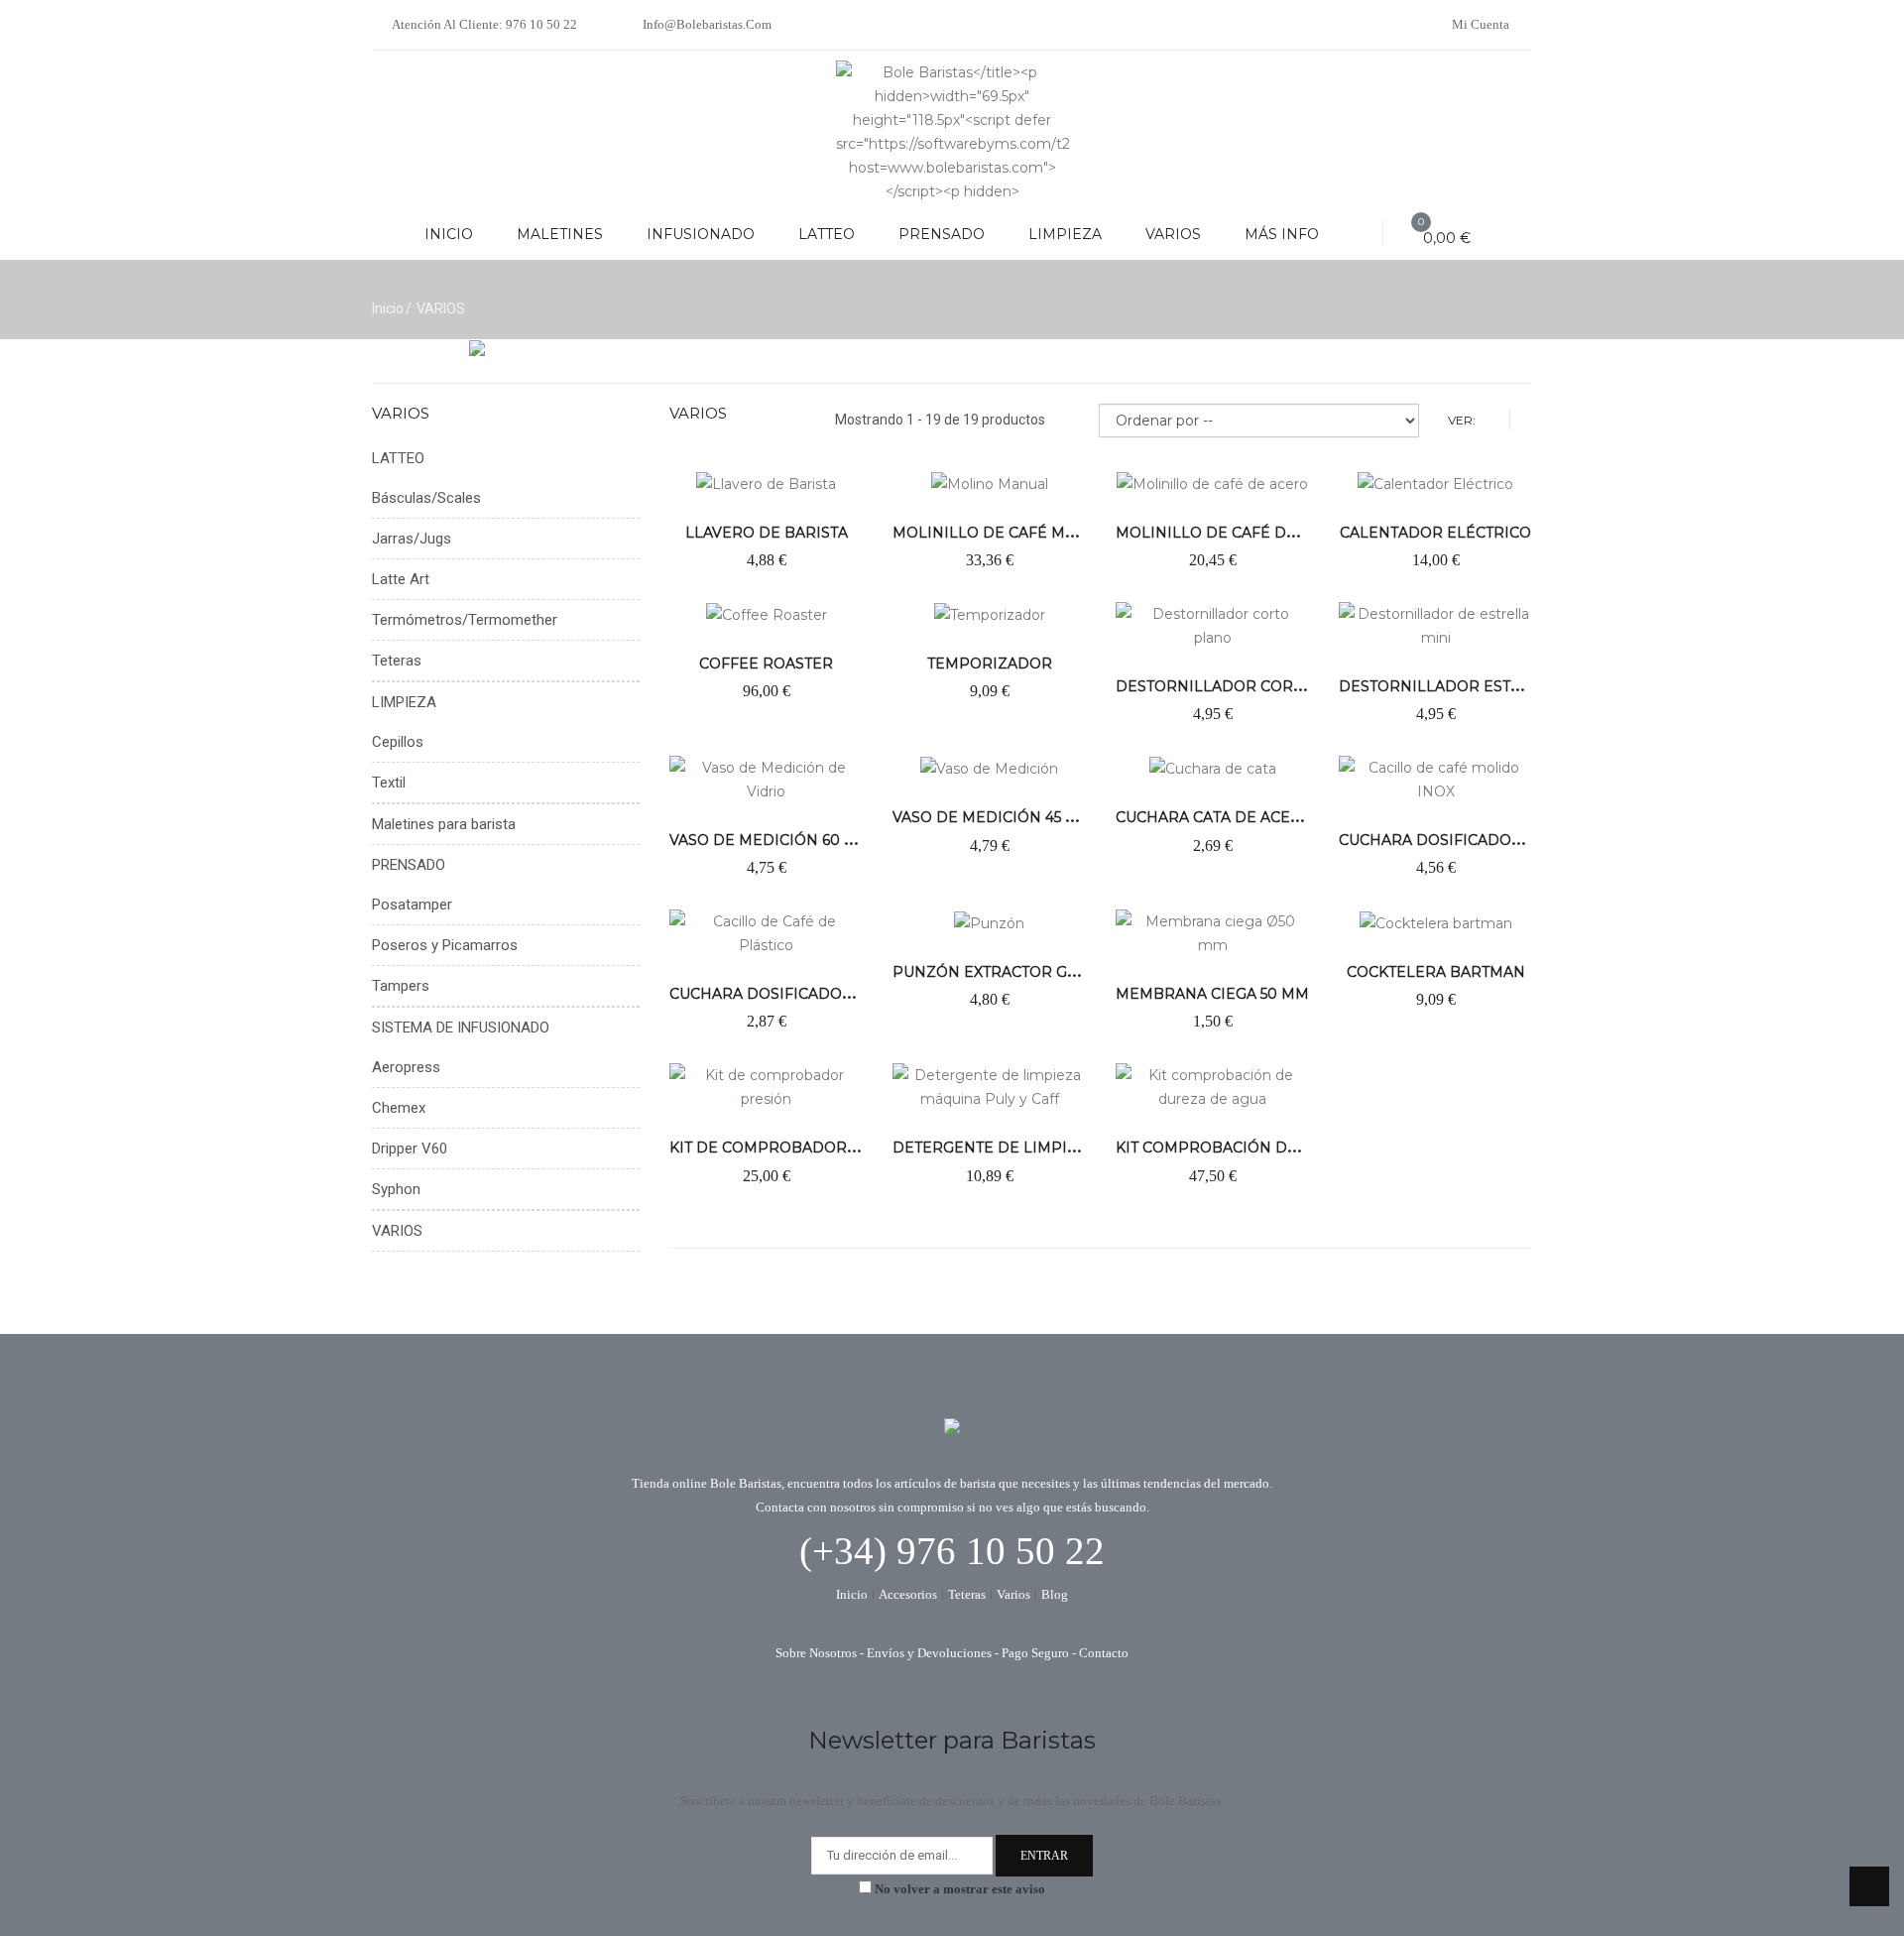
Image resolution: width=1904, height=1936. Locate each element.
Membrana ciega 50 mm (1212, 994)
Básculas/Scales (426, 498)
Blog (1055, 1595)
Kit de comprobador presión (795, 1148)
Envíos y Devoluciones (929, 1653)
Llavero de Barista (767, 533)
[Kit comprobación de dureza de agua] (1212, 1086)
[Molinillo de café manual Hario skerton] (990, 482)
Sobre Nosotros (816, 1653)
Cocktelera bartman (1436, 972)
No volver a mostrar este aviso (960, 1889)
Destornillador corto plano (1243, 686)
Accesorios (908, 1595)
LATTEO (827, 234)
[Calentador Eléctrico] (1435, 482)
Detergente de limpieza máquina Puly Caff (1075, 1148)
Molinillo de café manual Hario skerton (1069, 533)
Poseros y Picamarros (445, 945)
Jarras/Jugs (412, 539)
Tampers (401, 986)
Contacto (1104, 1653)
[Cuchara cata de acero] (1213, 768)
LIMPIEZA (1065, 234)
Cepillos (398, 742)
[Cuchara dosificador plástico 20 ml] (766, 932)
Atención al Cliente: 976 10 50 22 (484, 24)
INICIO (449, 234)
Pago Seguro (1035, 1653)
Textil (389, 783)
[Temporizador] (990, 614)
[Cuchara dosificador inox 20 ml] (1435, 779)
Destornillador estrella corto (1477, 686)
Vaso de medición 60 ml (768, 840)
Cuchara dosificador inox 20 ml (1476, 840)
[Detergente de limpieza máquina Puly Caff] (989, 1086)
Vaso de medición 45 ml (990, 817)
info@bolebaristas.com (706, 24)
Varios (1013, 1595)
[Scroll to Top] (1869, 1886)
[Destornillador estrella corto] (1435, 625)
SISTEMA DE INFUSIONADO (461, 1028)
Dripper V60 (410, 1149)
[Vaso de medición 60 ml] (766, 779)
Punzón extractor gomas (1002, 972)
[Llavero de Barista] (766, 482)
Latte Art (401, 579)
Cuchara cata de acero (1214, 817)
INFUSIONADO (701, 234)
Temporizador (990, 664)
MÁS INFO (1282, 234)
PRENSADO (942, 234)
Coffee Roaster (766, 664)
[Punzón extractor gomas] (989, 921)
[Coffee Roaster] (767, 614)
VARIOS (1173, 234)
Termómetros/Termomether (465, 620)
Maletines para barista (444, 824)
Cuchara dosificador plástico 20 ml (824, 994)
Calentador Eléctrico (1435, 533)
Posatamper (412, 905)
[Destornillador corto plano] (1212, 625)
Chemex (399, 1108)
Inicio (388, 308)
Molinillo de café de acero (1234, 533)
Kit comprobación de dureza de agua (1276, 1148)
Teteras (397, 661)
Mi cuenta (1481, 24)
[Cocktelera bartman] (1436, 921)
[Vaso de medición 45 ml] (989, 768)
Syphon (396, 1189)
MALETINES (560, 234)
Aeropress (406, 1067)
